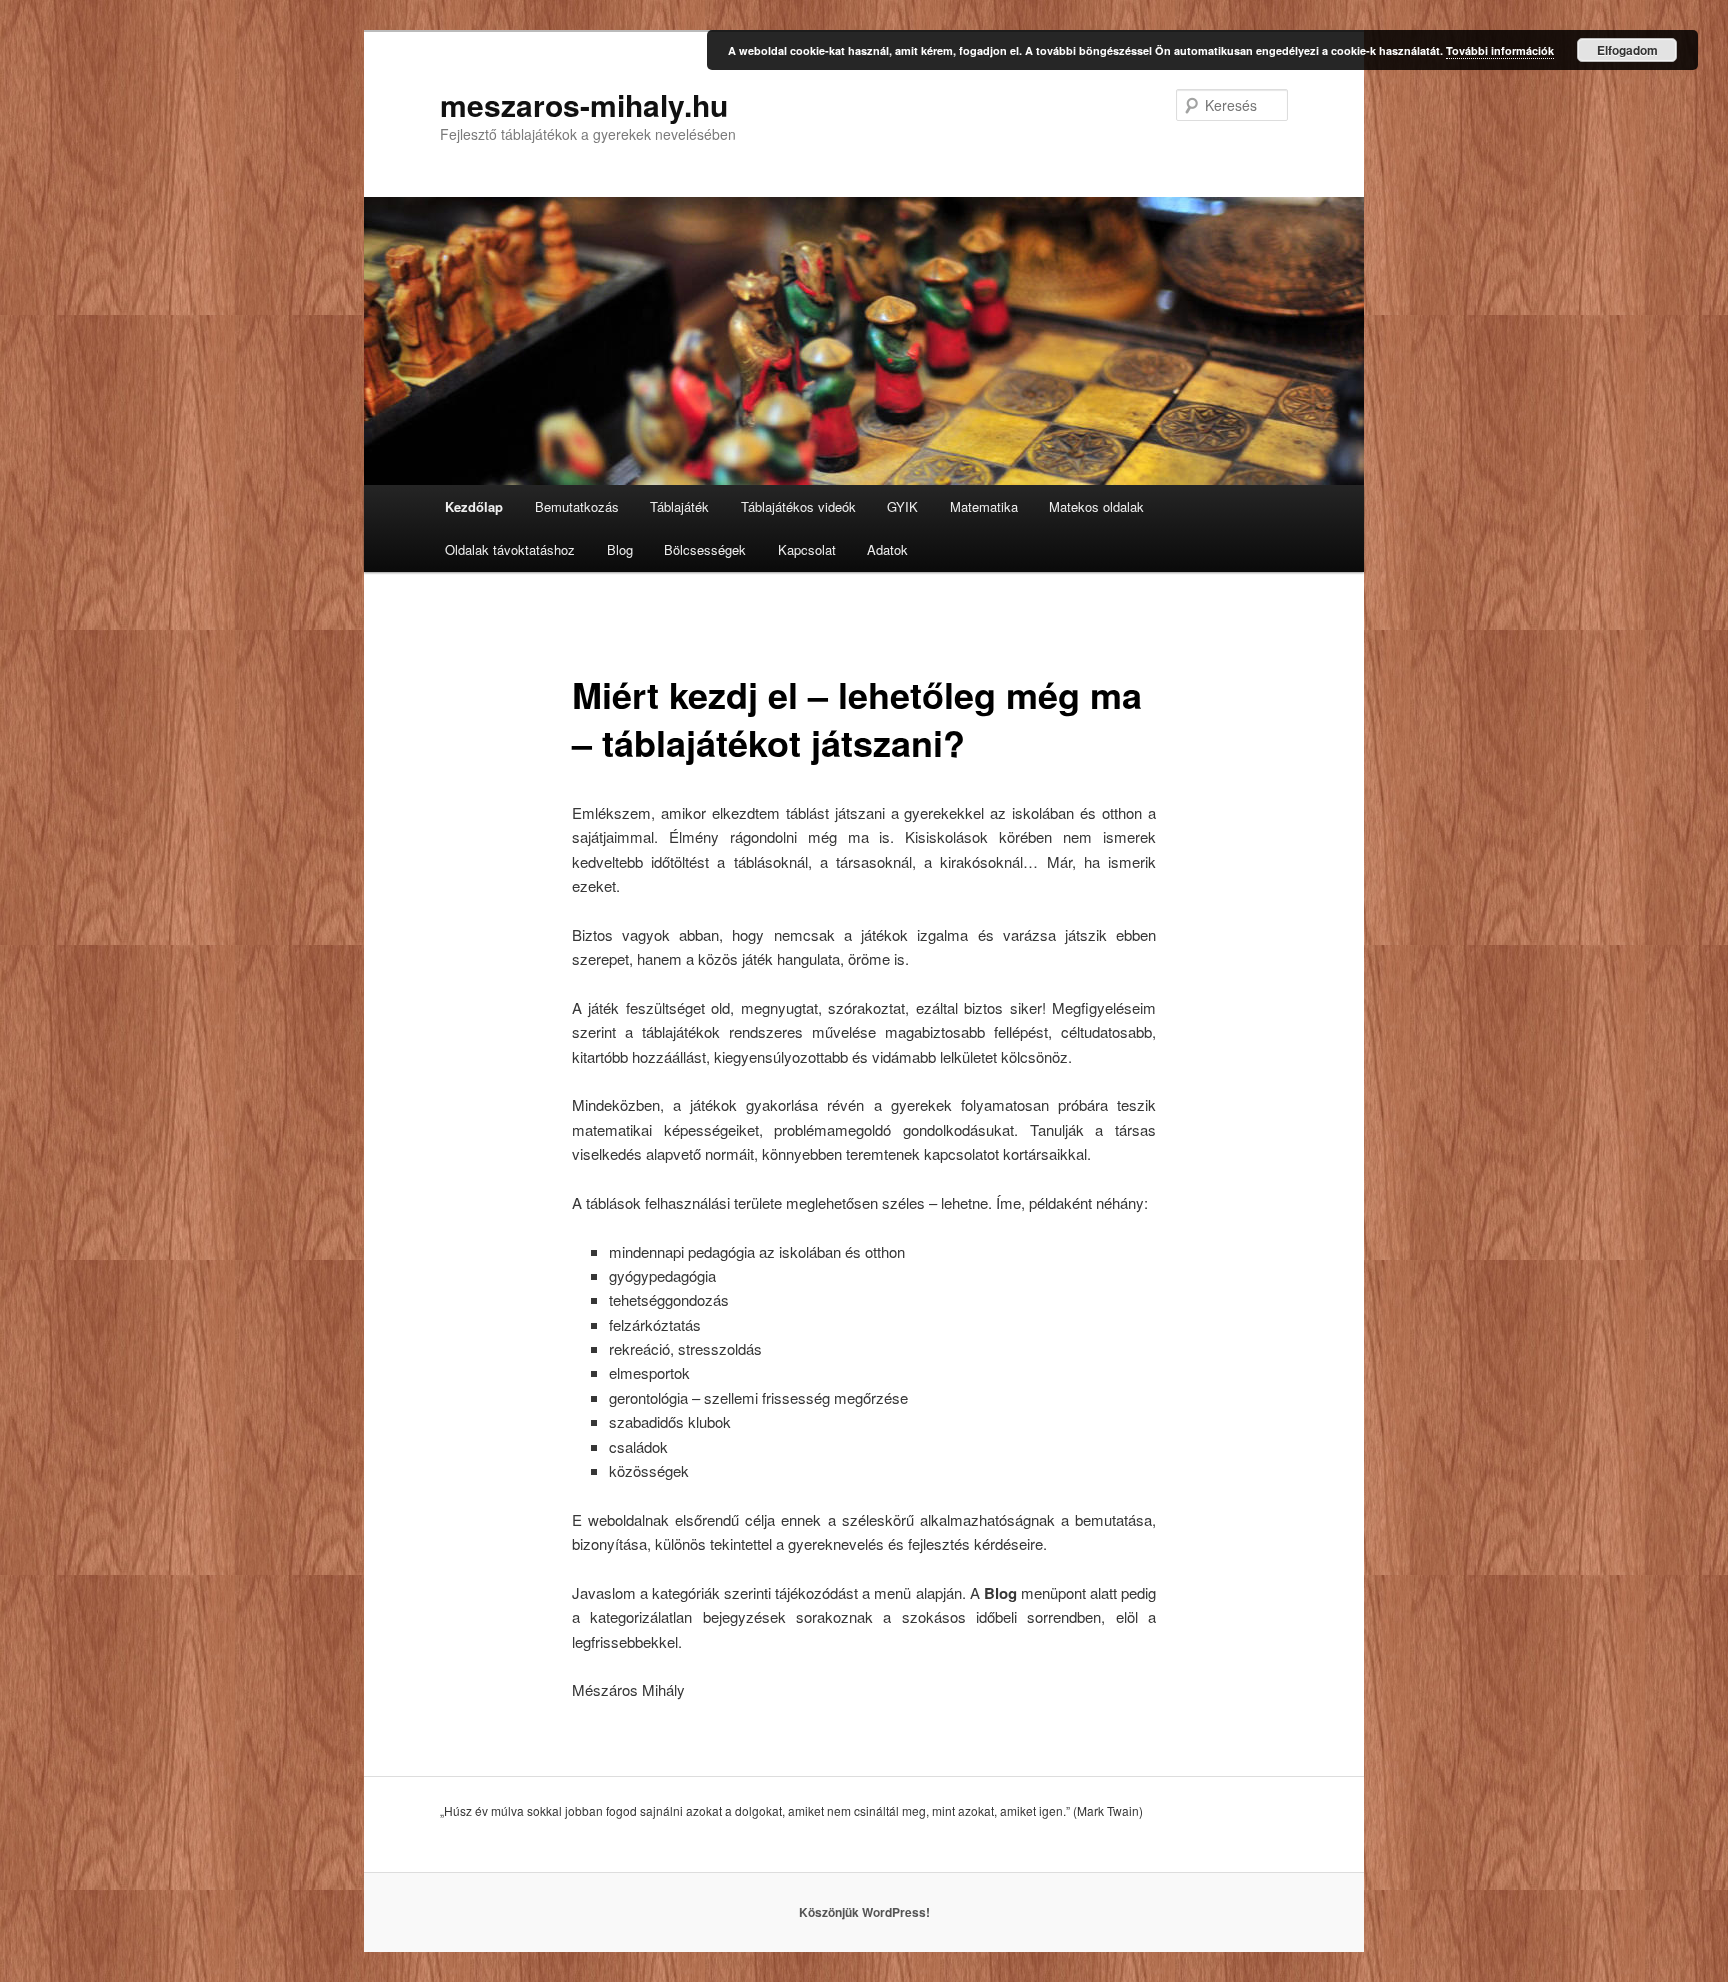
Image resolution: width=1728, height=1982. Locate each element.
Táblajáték (679, 506)
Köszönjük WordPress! (864, 1912)
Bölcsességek (705, 549)
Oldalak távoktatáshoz (510, 549)
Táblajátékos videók (798, 506)
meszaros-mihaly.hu (584, 104)
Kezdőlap (474, 506)
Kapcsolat (807, 549)
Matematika (984, 506)
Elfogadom (1627, 50)
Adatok (887, 549)
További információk (1500, 50)
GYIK (902, 506)
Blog (620, 549)
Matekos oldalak (1096, 506)
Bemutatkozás (577, 506)
